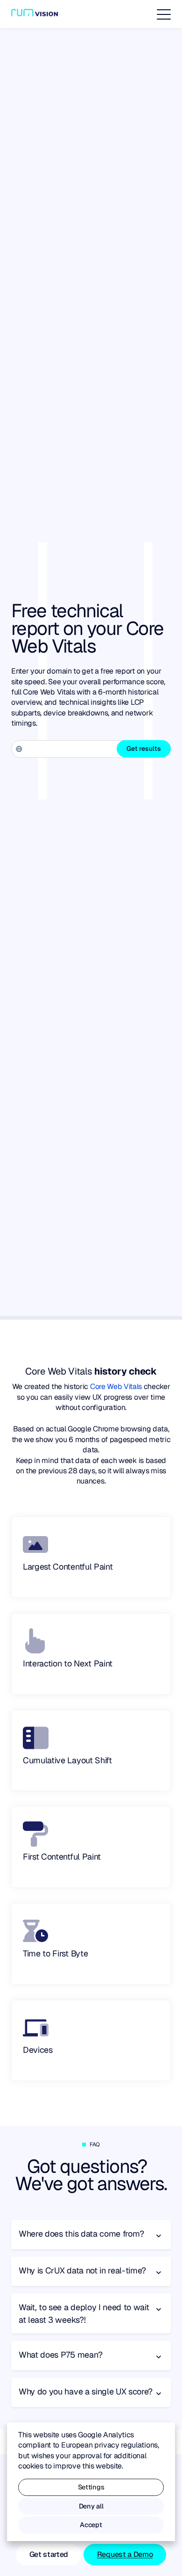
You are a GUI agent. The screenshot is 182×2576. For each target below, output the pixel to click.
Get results (144, 749)
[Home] (35, 14)
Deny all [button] (91, 2506)
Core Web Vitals (116, 1386)
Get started (49, 2554)
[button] (164, 14)
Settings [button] (91, 2487)
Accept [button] (91, 2525)
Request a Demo (125, 2554)
